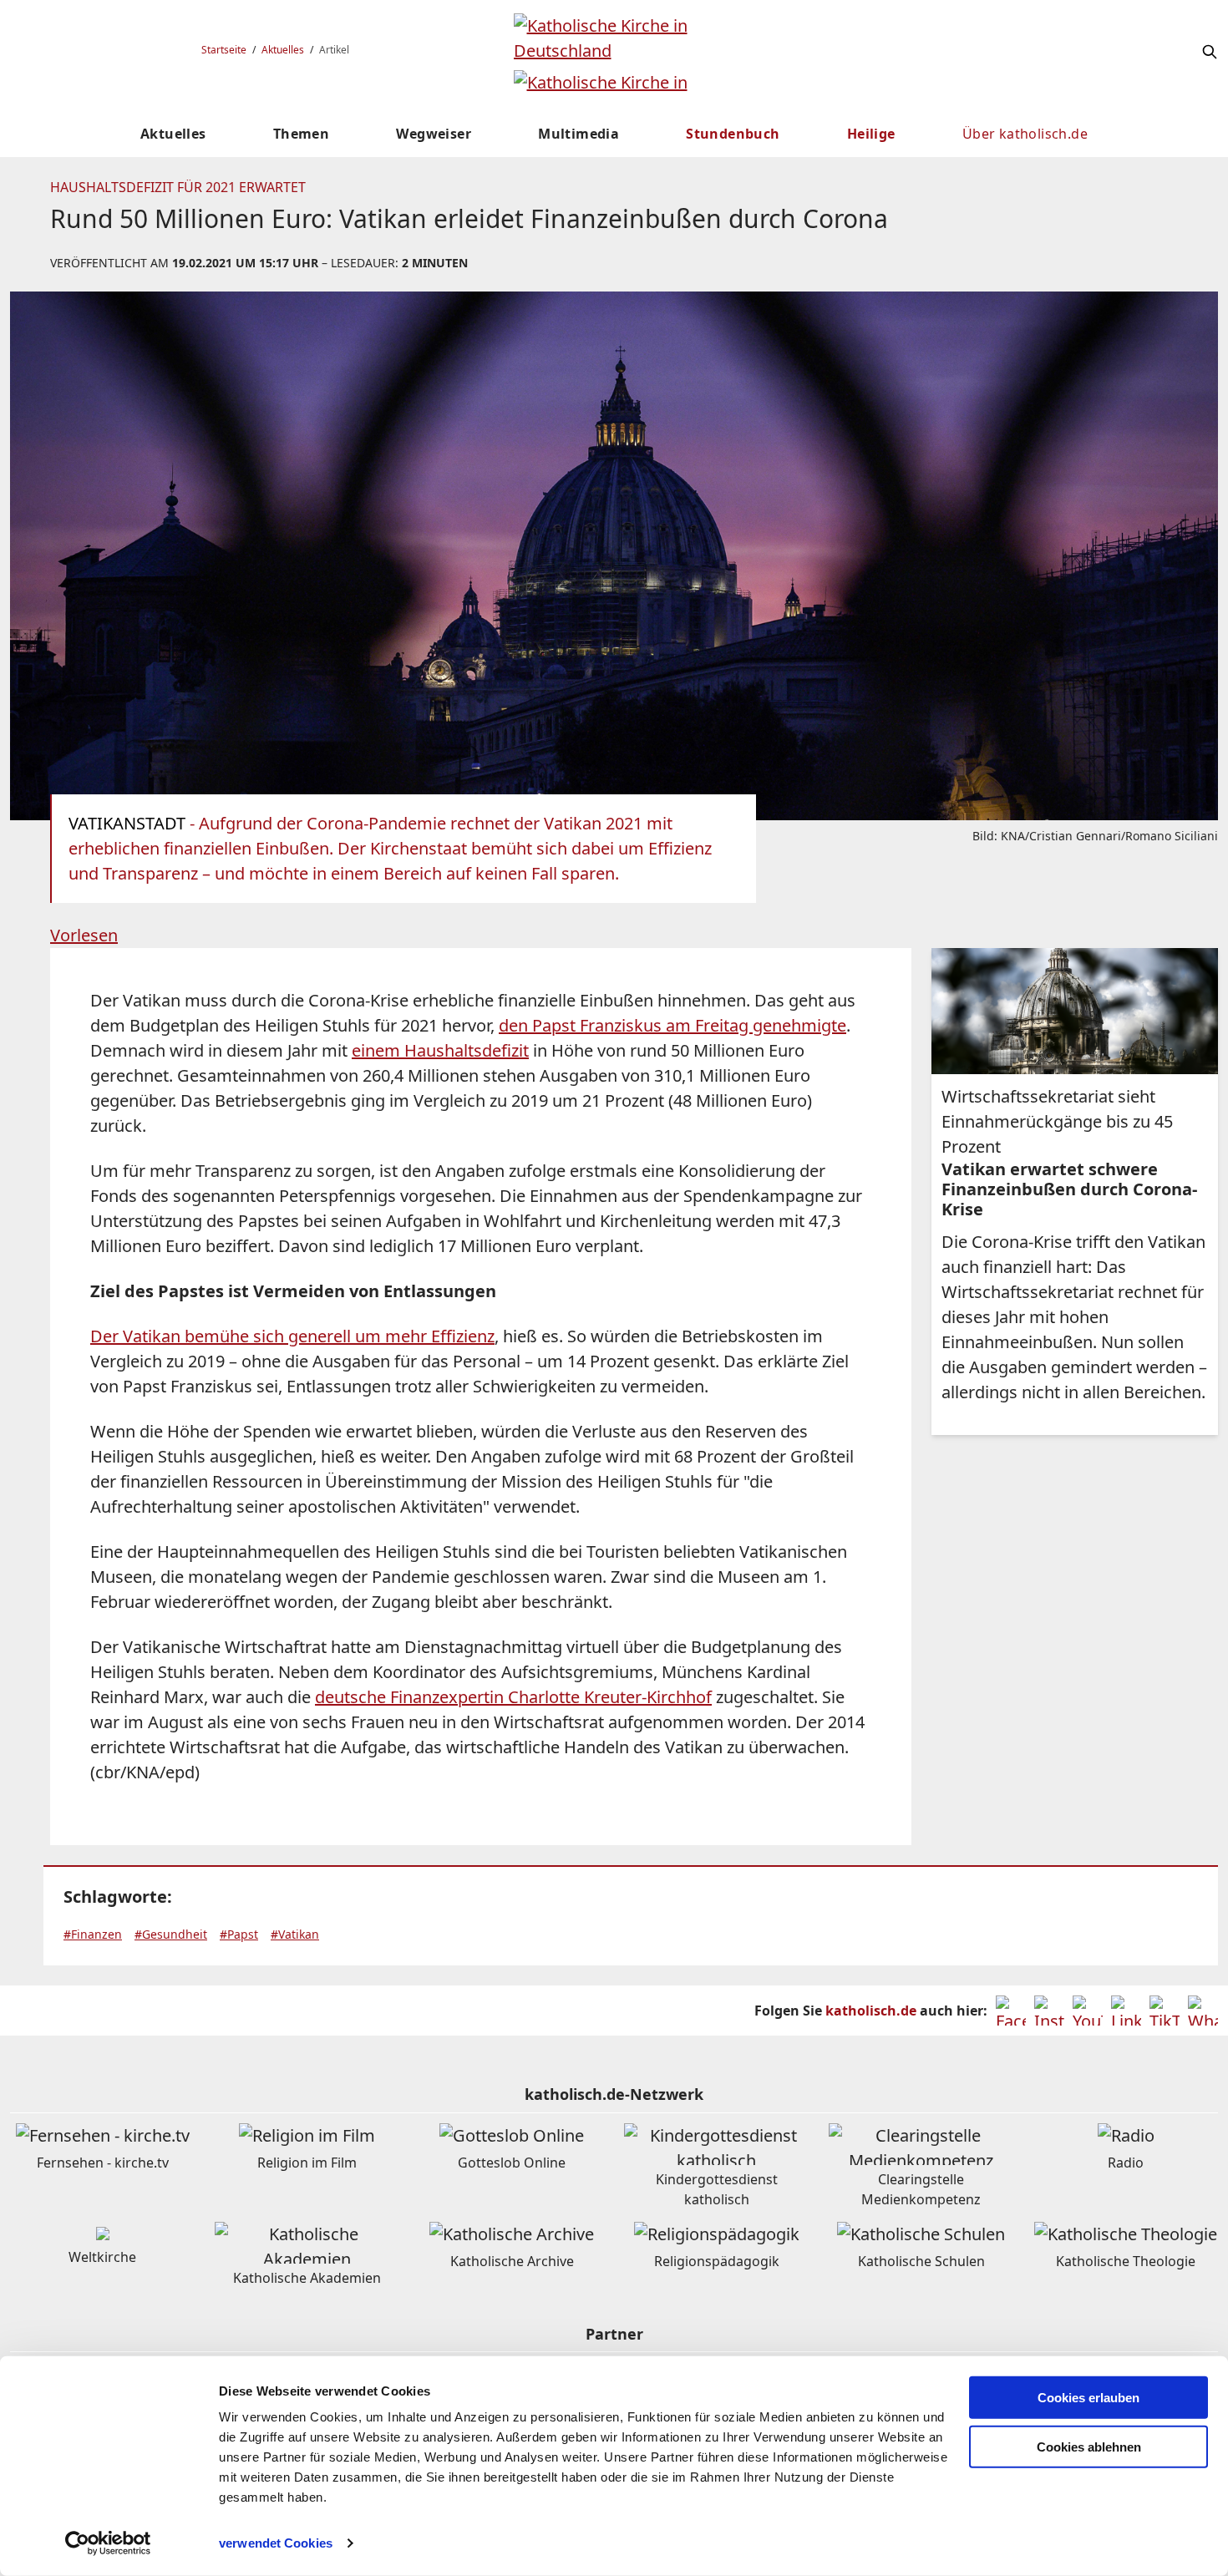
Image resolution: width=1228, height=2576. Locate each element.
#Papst (239, 1934)
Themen (301, 134)
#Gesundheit (171, 1934)
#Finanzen (93, 1934)
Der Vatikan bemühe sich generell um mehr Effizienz (292, 1336)
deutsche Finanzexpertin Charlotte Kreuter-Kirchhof (513, 1697)
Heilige (871, 134)
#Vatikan (295, 1934)
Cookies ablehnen (1089, 2447)
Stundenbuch (733, 134)
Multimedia (578, 134)
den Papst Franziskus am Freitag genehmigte (672, 1025)
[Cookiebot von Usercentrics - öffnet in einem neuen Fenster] (108, 2543)
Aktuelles (283, 50)
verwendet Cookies (276, 2543)
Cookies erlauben (1088, 2398)
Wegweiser (434, 134)
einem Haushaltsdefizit (440, 1050)
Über (1025, 134)
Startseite (224, 50)
